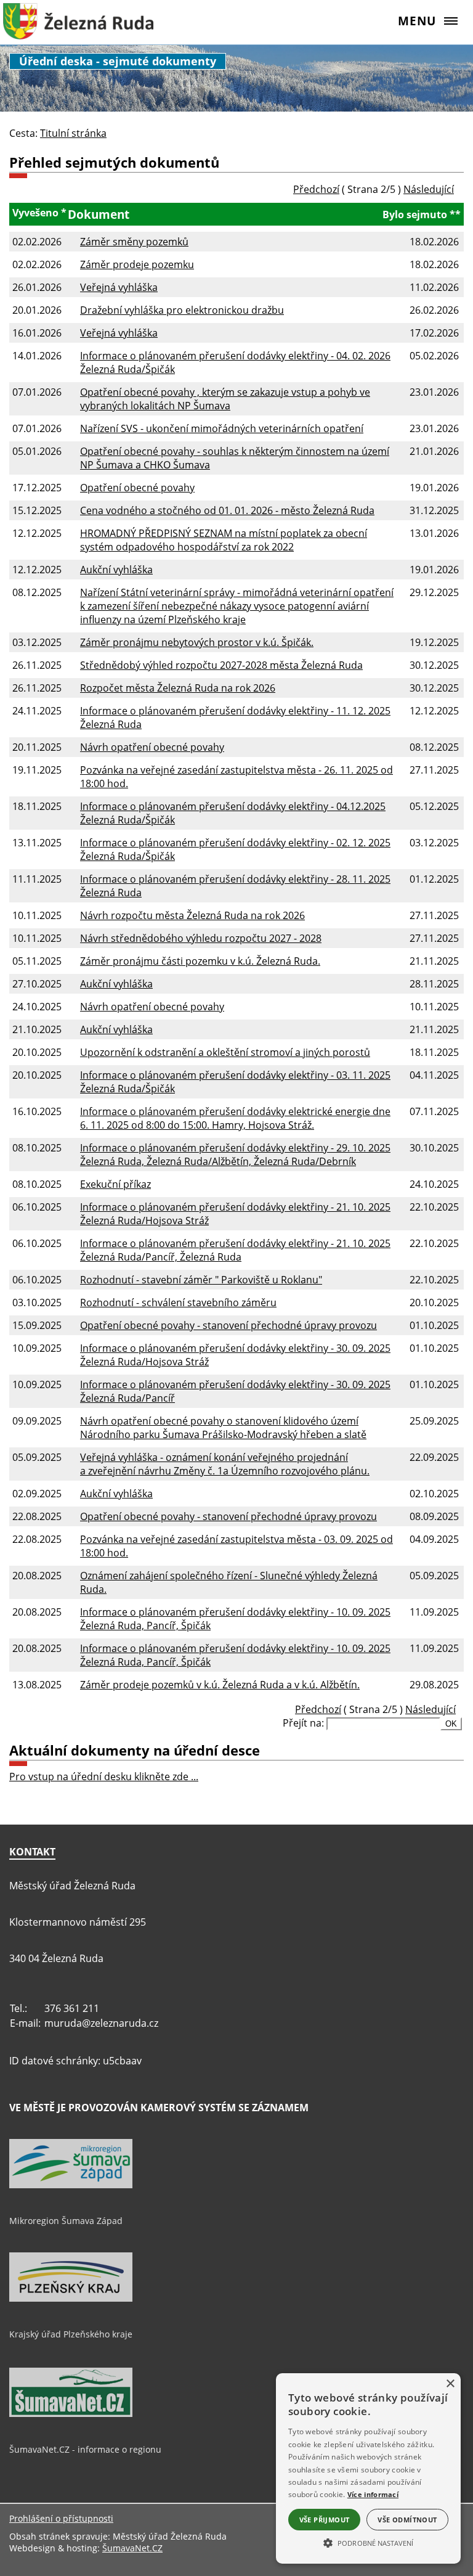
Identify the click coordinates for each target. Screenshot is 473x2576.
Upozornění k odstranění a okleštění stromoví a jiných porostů (225, 1052)
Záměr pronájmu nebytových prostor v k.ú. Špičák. (197, 642)
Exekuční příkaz (115, 1184)
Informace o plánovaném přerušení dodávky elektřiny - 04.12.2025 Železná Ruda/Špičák (233, 813)
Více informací (373, 2494)
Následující (429, 189)
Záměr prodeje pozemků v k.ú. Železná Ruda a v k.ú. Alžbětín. (220, 1685)
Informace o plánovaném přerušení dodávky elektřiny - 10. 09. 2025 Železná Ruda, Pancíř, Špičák (235, 1619)
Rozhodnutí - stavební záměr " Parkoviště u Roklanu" (201, 1280)
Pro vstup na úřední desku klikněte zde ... (104, 1777)
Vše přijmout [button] (325, 2520)
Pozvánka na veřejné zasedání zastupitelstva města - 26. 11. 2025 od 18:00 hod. (236, 777)
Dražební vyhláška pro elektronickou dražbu (182, 310)
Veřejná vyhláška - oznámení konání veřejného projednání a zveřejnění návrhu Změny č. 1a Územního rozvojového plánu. (225, 1464)
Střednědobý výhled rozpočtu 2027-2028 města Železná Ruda (221, 665)
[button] (368, 2542)
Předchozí (316, 189)
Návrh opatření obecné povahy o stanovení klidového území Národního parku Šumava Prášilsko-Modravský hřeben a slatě (223, 1428)
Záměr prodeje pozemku (137, 264)
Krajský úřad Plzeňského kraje (71, 2334)
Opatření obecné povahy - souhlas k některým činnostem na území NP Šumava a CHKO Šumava (235, 458)
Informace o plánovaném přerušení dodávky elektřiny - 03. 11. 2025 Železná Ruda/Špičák (235, 1082)
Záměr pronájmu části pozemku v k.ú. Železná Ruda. (200, 961)
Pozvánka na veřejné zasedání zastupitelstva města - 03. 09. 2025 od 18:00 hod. (236, 1546)
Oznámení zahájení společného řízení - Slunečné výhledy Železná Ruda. (229, 1582)
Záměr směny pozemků (134, 242)
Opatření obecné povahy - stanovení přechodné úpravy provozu (228, 1325)
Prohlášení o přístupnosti (61, 2518)
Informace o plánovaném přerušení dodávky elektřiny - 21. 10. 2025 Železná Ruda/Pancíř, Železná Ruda (235, 1250)
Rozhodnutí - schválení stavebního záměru (178, 1302)
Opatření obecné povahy (137, 488)
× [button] (450, 2384)
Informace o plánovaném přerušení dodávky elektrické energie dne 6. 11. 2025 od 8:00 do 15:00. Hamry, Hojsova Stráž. (235, 1118)
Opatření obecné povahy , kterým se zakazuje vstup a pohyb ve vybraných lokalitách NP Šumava (225, 399)
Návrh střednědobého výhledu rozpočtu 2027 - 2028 (201, 938)
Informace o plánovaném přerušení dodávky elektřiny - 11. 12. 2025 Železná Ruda (235, 718)
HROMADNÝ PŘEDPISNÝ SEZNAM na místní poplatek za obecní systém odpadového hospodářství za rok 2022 (224, 540)
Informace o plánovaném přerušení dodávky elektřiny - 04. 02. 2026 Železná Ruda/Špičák (235, 362)
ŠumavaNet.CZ (132, 2548)
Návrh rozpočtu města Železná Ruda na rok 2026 (192, 915)
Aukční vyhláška (116, 570)
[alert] (368, 2468)
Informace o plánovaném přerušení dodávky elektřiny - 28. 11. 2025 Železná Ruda (235, 886)
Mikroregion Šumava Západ (66, 2221)
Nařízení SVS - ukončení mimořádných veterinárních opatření (222, 428)
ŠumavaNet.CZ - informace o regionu (85, 2449)
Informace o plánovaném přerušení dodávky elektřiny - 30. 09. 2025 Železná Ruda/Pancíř (235, 1391)
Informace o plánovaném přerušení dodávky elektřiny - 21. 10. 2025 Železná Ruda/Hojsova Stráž (235, 1214)
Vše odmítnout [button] (407, 2520)
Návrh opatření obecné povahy (152, 747)
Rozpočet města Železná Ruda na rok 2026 (178, 688)
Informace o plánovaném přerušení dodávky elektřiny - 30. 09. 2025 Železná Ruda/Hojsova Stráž (235, 1355)
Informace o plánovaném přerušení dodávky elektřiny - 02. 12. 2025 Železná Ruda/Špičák (235, 849)
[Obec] (78, 28)
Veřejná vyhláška (119, 287)
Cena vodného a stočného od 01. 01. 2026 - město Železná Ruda (227, 510)
